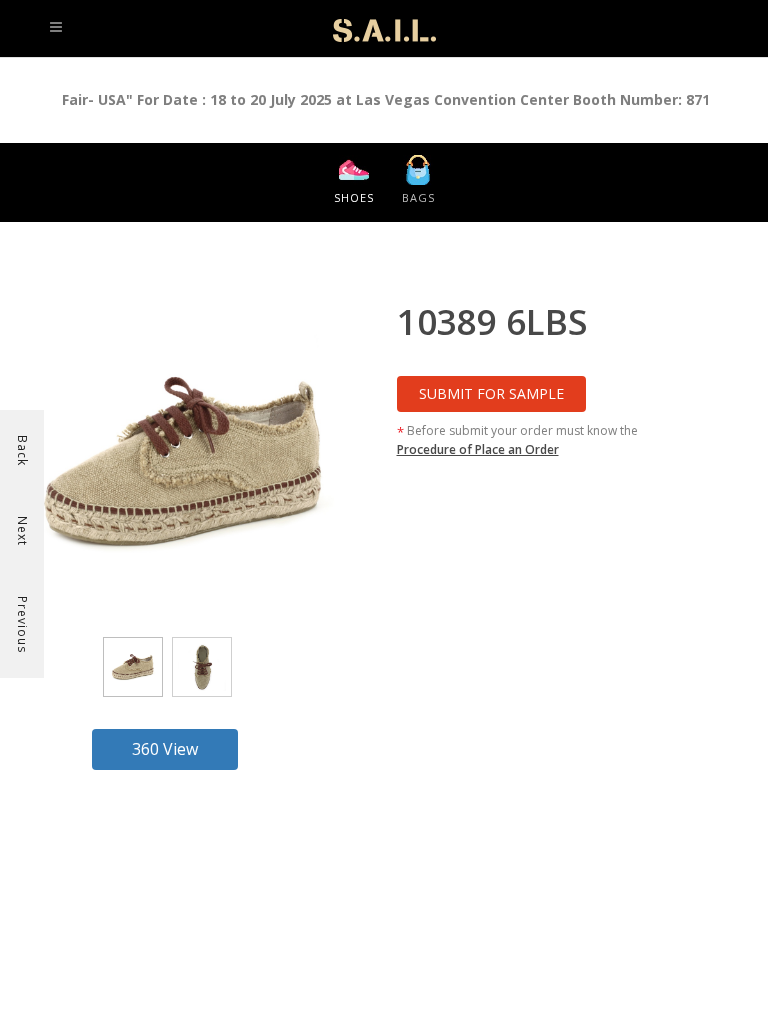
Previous (22, 624)
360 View (165, 749)
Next (22, 531)
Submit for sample (491, 393)
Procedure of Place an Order (478, 449)
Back (22, 450)
